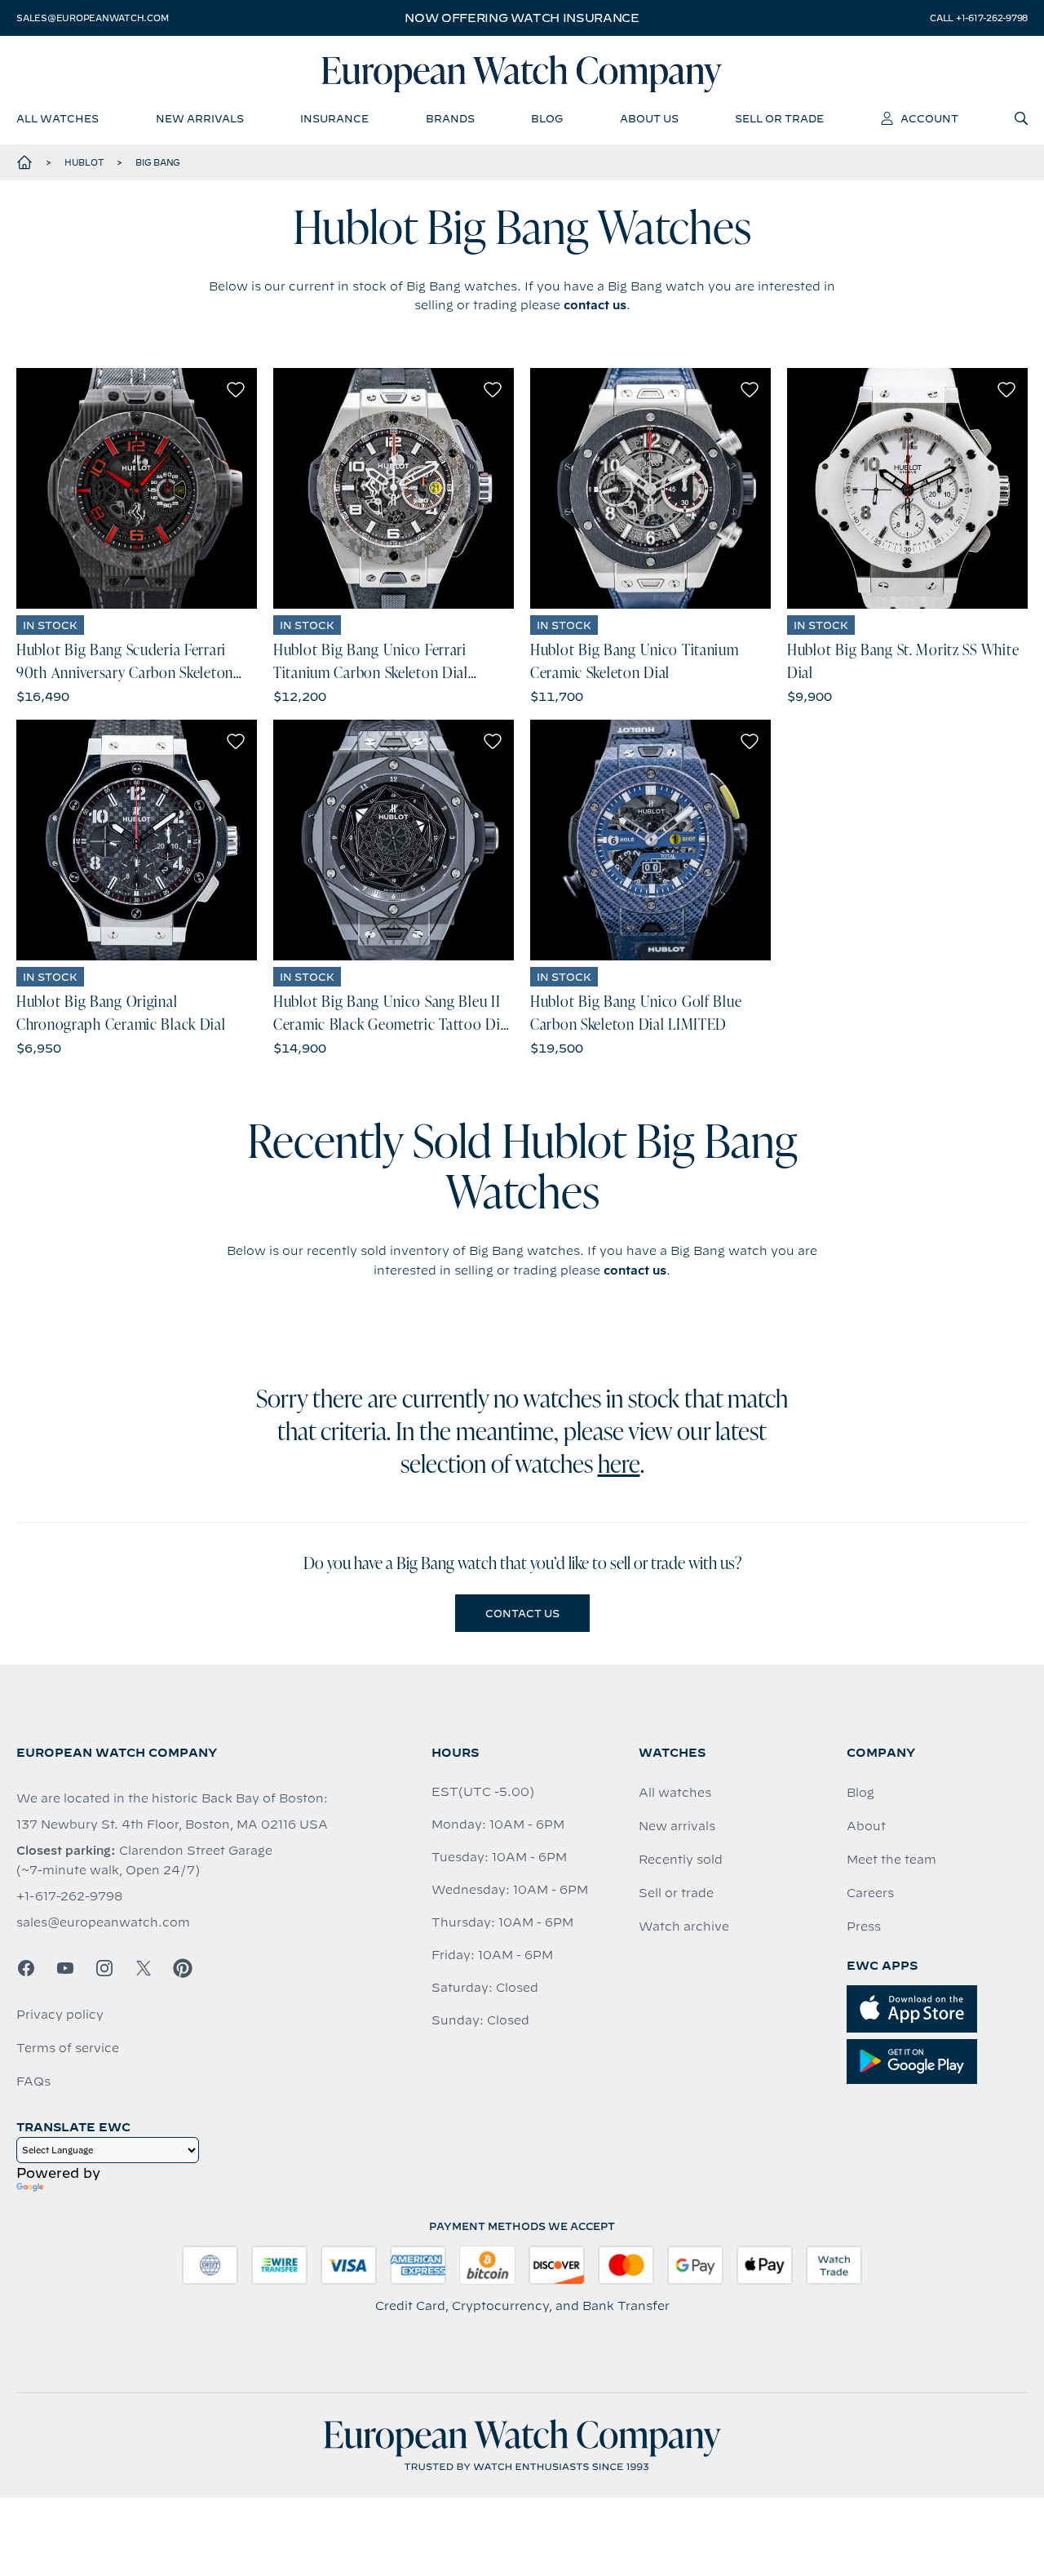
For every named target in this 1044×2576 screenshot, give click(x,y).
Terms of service (68, 2048)
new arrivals (200, 118)
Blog (860, 1793)
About (866, 1826)
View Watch (137, 488)
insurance (334, 118)
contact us (595, 305)
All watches (675, 1793)
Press (864, 1926)
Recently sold (681, 1860)
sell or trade (779, 118)
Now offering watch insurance (522, 18)
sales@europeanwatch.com (92, 18)
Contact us (522, 1613)
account (929, 118)
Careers (870, 1893)
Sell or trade (676, 1893)
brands (450, 118)
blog (547, 118)
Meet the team (891, 1860)
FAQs (33, 2082)
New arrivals (677, 1826)
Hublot (84, 162)
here (619, 1466)
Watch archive (684, 1926)
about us (649, 118)
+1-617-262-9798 (69, 1896)
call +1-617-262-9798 (979, 18)
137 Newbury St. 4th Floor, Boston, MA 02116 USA (172, 1824)
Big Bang (158, 162)
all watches (58, 118)
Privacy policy (60, 2015)
